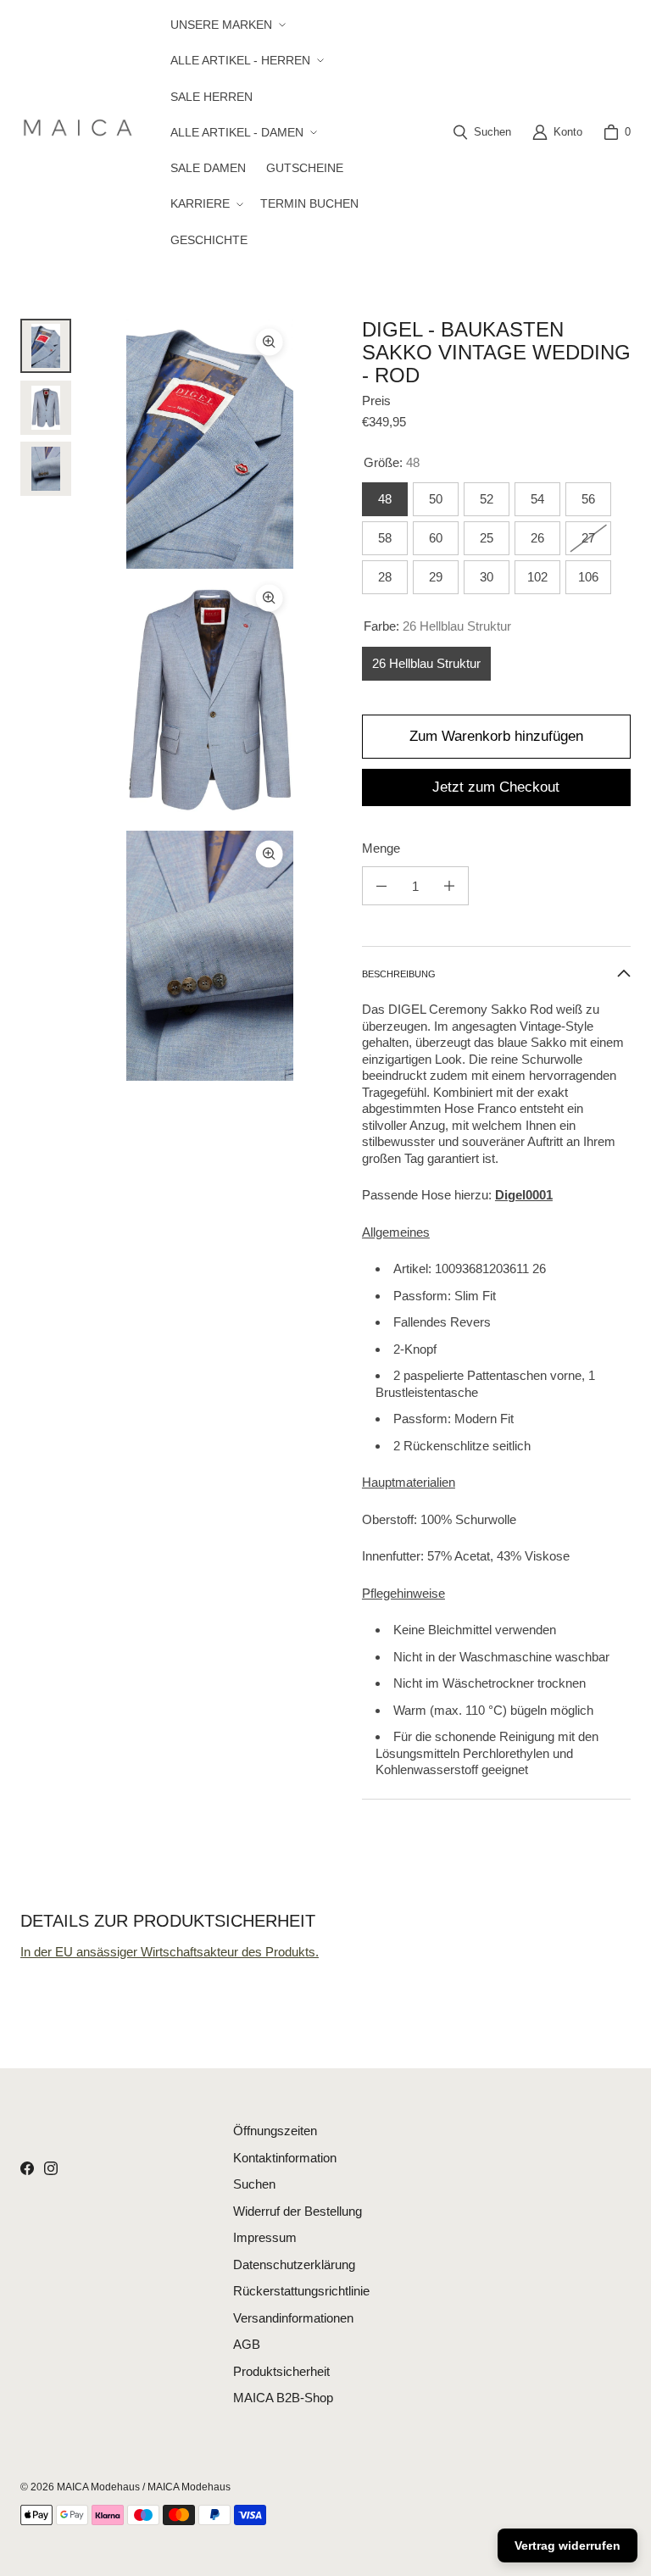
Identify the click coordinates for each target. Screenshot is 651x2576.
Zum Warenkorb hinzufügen (496, 736)
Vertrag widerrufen (568, 2545)
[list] (210, 700)
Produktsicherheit (281, 2371)
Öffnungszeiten (275, 2131)
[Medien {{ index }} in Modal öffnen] (210, 444)
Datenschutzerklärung (294, 2264)
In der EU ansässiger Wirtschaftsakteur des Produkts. (170, 1952)
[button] (226, 25)
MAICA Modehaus (98, 2487)
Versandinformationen (293, 2318)
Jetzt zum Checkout (496, 787)
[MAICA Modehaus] (82, 132)
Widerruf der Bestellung (298, 2211)
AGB (247, 2344)
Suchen (254, 2184)
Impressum (265, 2237)
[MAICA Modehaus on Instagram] (51, 2168)
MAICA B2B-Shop (283, 2398)
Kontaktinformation (285, 2158)
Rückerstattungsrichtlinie (301, 2291)
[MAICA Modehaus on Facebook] (27, 2168)
